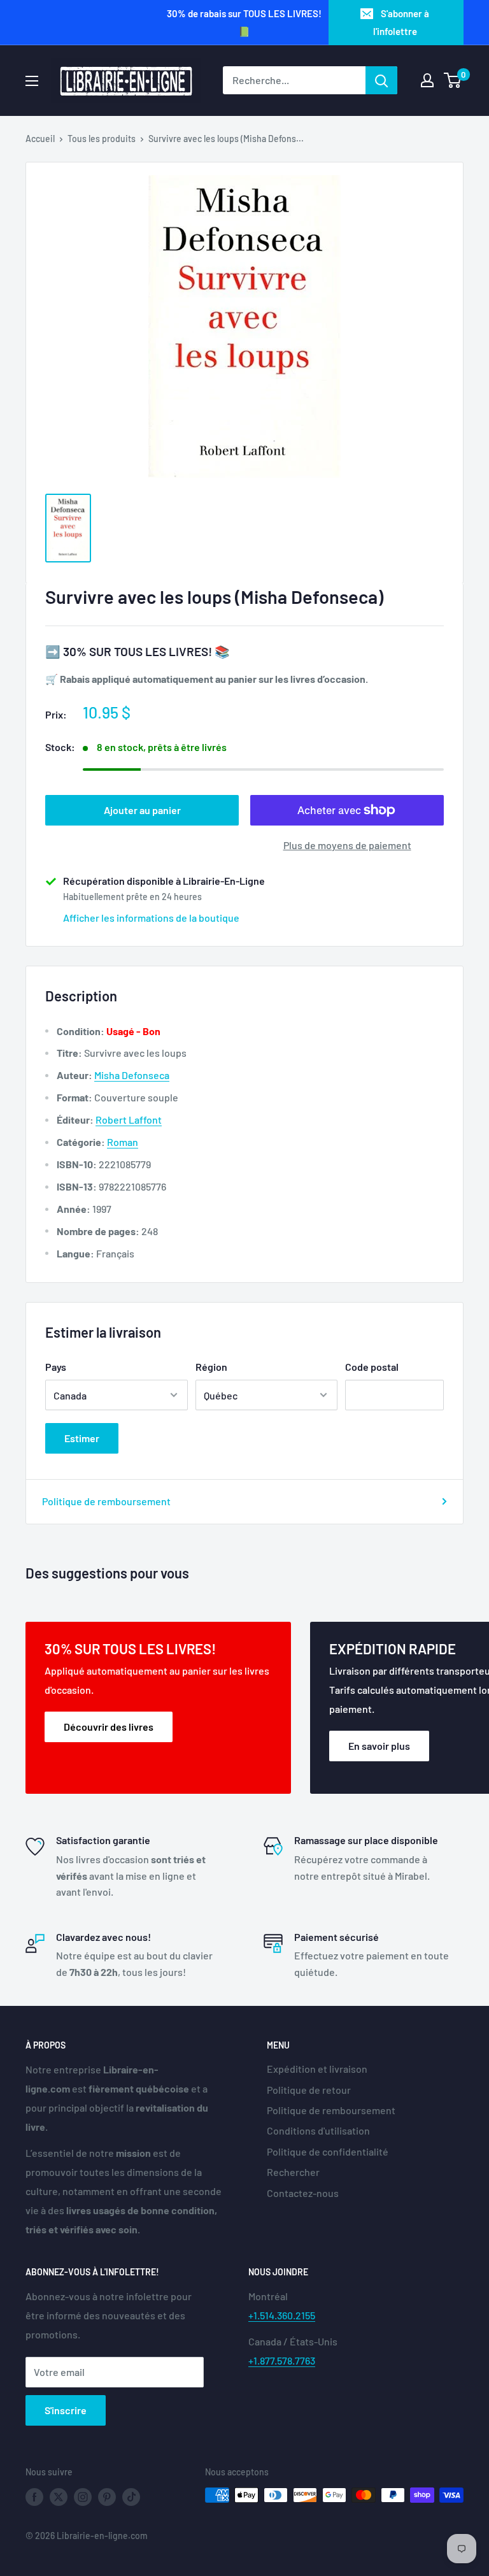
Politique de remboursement (106, 1501)
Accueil (40, 139)
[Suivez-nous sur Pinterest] (107, 2496)
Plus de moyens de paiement (347, 845)
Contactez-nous (303, 2193)
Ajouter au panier (142, 810)
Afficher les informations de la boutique (151, 918)
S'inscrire (66, 2410)
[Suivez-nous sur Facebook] (34, 2496)
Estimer (82, 1438)
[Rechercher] (381, 80)
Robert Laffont (129, 1120)
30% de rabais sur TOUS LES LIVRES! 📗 (244, 22)
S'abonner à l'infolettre (401, 22)
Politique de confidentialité (328, 2151)
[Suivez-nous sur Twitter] (59, 2496)
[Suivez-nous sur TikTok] (131, 2496)
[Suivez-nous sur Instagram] (83, 2496)
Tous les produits (102, 139)
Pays (56, 1367)
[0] (453, 80)
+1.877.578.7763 (282, 2360)
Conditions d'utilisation (318, 2130)
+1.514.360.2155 (282, 2315)
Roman (123, 1142)
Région (211, 1367)
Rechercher (293, 2172)
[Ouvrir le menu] (32, 81)
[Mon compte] (427, 80)
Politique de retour (309, 2090)
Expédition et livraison (317, 2069)
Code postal (372, 1367)
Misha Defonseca (132, 1075)
